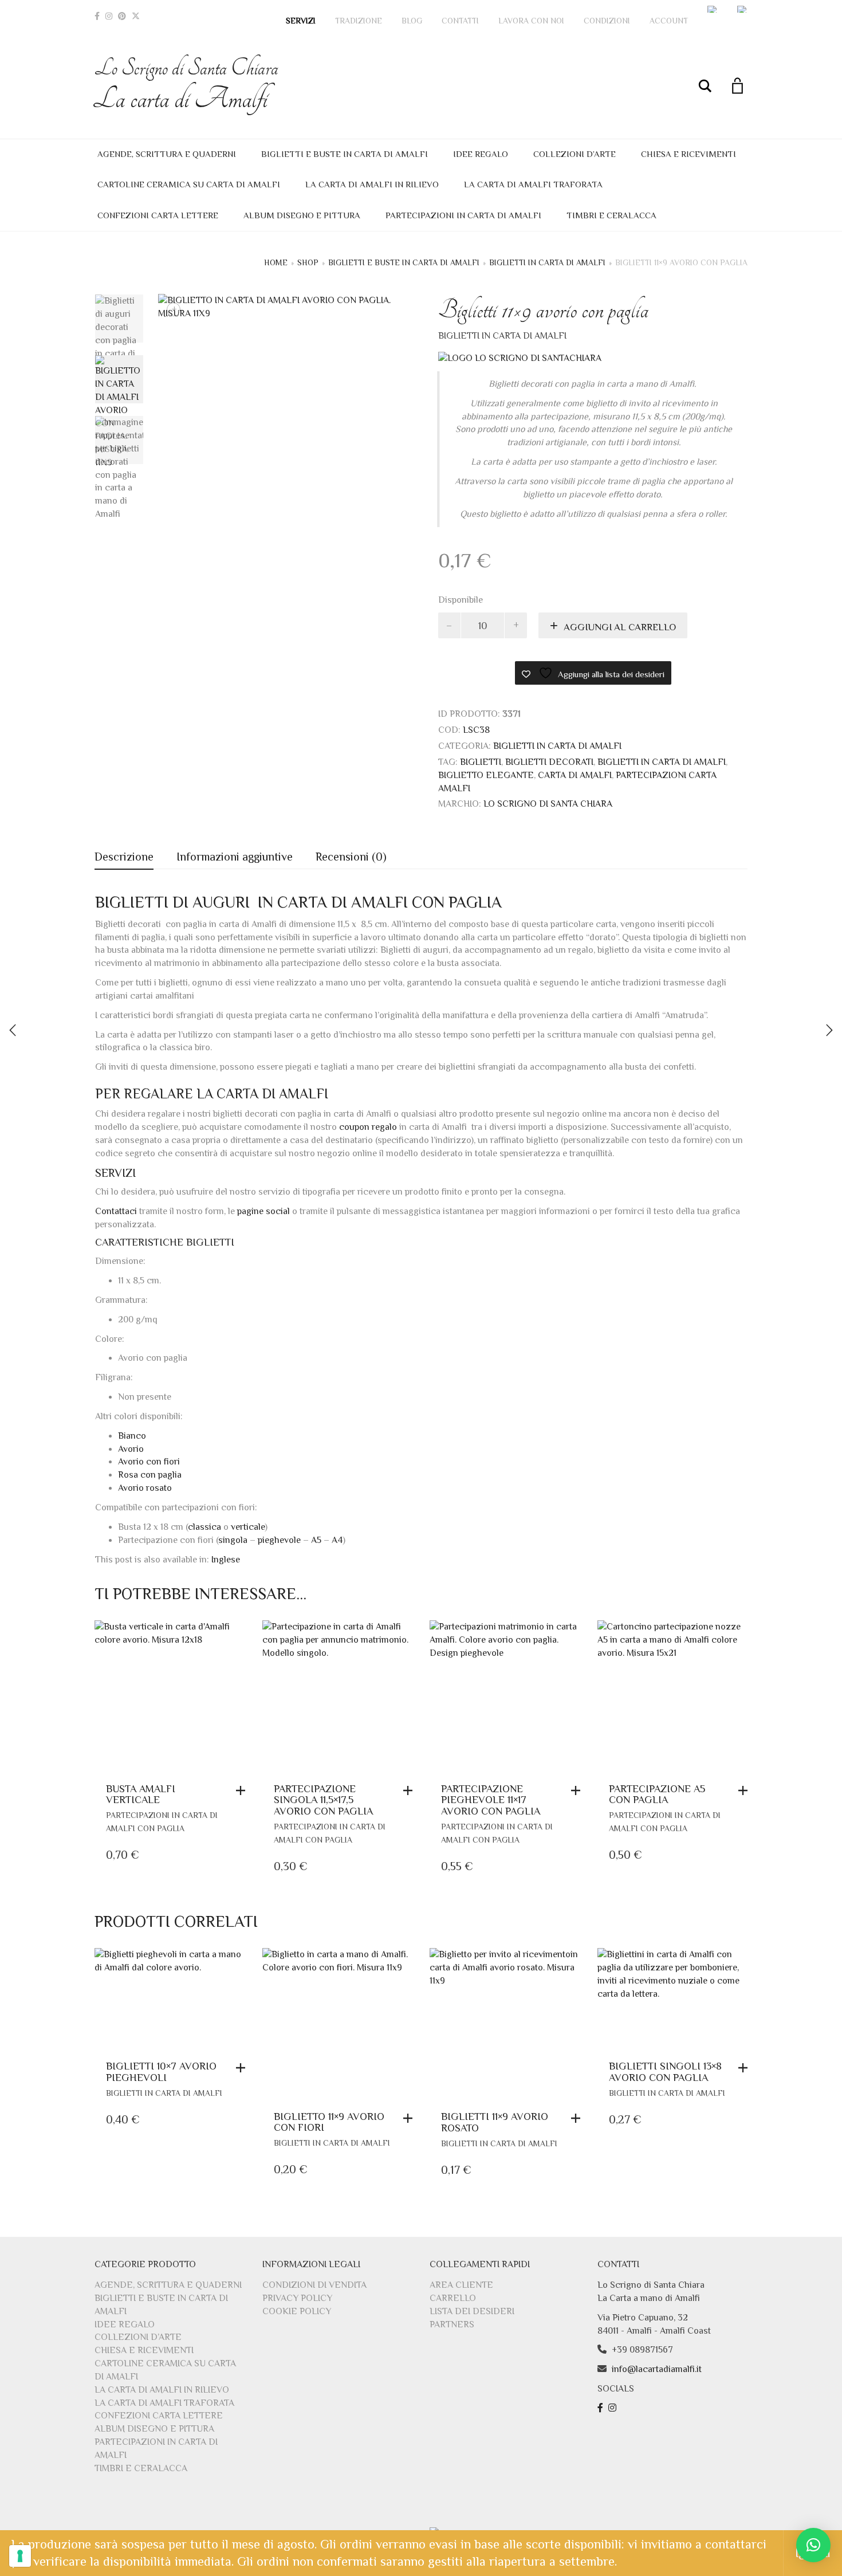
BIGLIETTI (481, 762)
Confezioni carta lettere (158, 215)
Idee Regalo (481, 154)
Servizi (301, 21)
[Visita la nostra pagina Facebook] (602, 2408)
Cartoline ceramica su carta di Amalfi (189, 184)
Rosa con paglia (150, 1475)
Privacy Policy (297, 2298)
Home (276, 262)
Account (669, 21)
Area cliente (461, 2285)
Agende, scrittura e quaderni (167, 154)
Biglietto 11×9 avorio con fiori (329, 2122)
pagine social (262, 1211)
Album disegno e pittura (302, 215)
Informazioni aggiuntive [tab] (235, 857)
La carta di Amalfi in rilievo (372, 184)
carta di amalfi (575, 775)
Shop (308, 262)
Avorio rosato (145, 1488)
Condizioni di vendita (314, 2285)
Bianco (132, 1436)
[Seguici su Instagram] (614, 2408)
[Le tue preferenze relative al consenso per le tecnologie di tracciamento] (20, 2556)
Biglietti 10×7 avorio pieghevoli (161, 2072)
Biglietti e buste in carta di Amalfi (345, 154)
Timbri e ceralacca (611, 215)
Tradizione (359, 21)
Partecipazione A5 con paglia (657, 1794)
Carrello (453, 2298)
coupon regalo (368, 1127)
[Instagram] (109, 16)
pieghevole (279, 1540)
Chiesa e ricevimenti (688, 154)
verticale (248, 1527)
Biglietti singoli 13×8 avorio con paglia (665, 2072)
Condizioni (607, 21)
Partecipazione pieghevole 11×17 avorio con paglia (491, 1800)
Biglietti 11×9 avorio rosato (495, 2122)
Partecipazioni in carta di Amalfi (463, 215)
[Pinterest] (122, 16)
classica (206, 1527)
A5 (316, 1540)
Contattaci (116, 1211)
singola (234, 1540)
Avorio (131, 1449)
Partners (452, 2324)
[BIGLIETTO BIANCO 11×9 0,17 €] (829, 1030)
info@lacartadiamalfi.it (657, 2369)
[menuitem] (713, 9)
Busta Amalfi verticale (141, 1794)
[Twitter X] (136, 16)
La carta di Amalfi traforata (533, 184)
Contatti (460, 21)
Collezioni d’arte (575, 154)
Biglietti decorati (549, 762)
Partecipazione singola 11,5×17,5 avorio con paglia (323, 1800)
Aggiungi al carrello (620, 627)
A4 (337, 1540)
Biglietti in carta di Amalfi (547, 262)
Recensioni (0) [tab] (351, 857)
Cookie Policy (297, 2311)
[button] (243, 1790)
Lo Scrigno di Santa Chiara (186, 85)
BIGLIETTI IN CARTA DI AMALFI (662, 762)
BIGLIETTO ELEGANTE (486, 775)
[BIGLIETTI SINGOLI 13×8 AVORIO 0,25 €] (13, 1030)
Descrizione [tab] (124, 857)
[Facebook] (97, 16)
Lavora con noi (531, 21)
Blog (412, 21)
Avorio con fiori (149, 1462)
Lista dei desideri (472, 2311)
